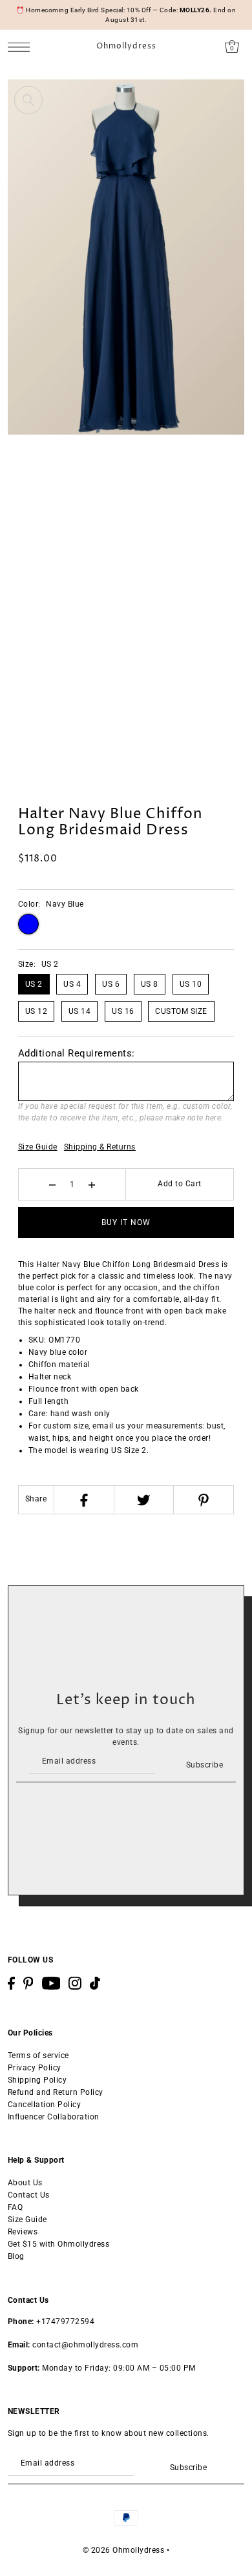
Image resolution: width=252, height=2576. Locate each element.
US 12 (37, 1011)
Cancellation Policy (45, 2105)
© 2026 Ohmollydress (124, 2550)
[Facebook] (84, 1500)
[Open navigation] (22, 47)
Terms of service (38, 2056)
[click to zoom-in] (28, 100)
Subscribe (205, 1765)
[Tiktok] (95, 1983)
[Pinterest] (203, 1500)
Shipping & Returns (100, 1147)
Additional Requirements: (77, 1053)
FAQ (16, 2207)
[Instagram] (75, 1983)
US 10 (191, 984)
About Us (25, 2183)
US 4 (72, 984)
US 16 (123, 1011)
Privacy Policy (35, 2068)
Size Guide (38, 1147)
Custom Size (181, 1011)
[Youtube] (51, 1983)
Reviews (23, 2232)
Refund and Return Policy (56, 2092)
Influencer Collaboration (54, 2117)
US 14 (80, 1011)
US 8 (150, 984)
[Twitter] (144, 1500)
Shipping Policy (37, 2080)
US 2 (34, 984)
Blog (16, 2256)
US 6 (111, 984)
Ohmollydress (126, 46)
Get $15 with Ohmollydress (59, 2244)
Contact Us (29, 2195)
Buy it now (126, 1222)
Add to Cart (180, 1184)
